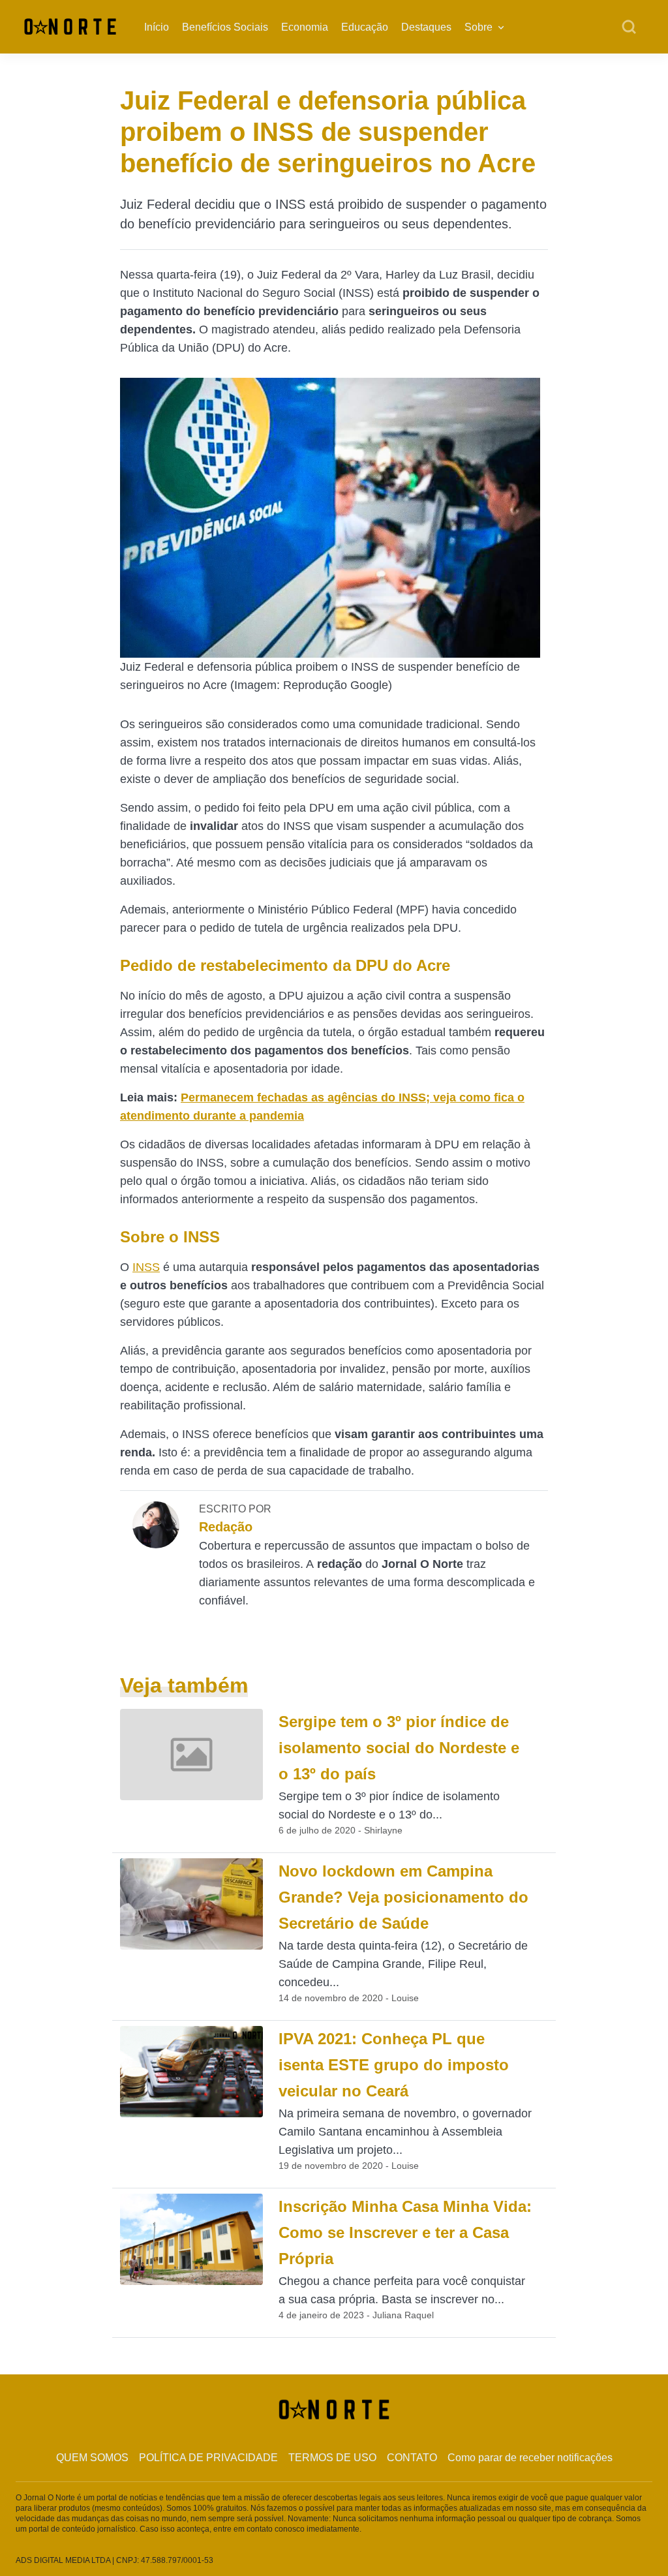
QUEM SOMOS (92, 2458)
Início (157, 27)
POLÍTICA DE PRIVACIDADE (208, 2458)
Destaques (426, 27)
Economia (305, 27)
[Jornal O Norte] (70, 26)
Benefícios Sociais (225, 27)
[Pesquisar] (629, 27)
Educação (365, 27)
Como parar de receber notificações (530, 2458)
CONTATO (412, 2458)
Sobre (478, 27)
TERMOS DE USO (332, 2458)
